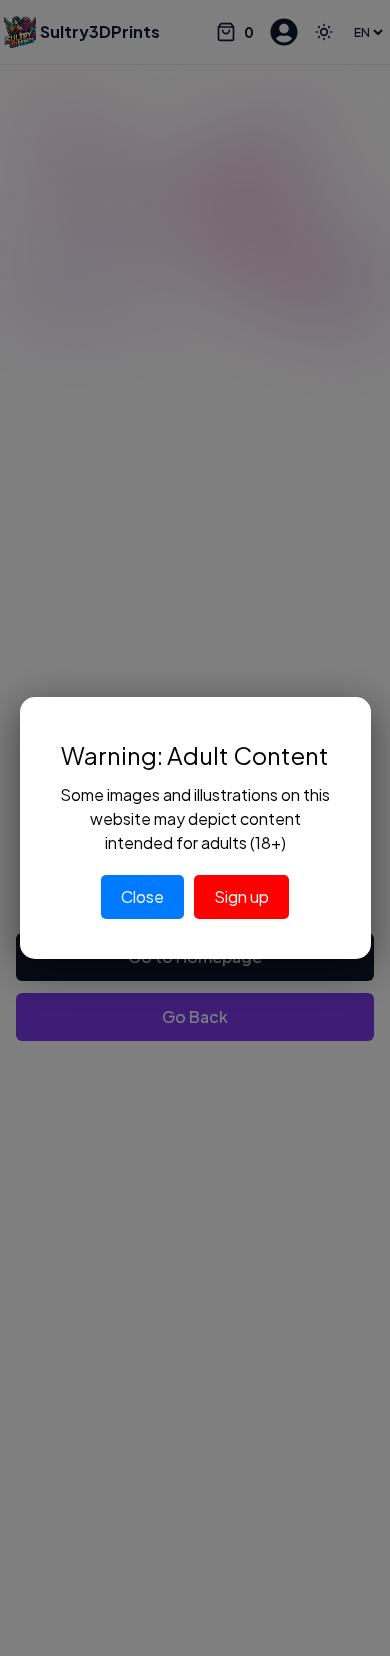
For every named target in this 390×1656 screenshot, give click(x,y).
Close (142, 896)
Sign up (241, 896)
